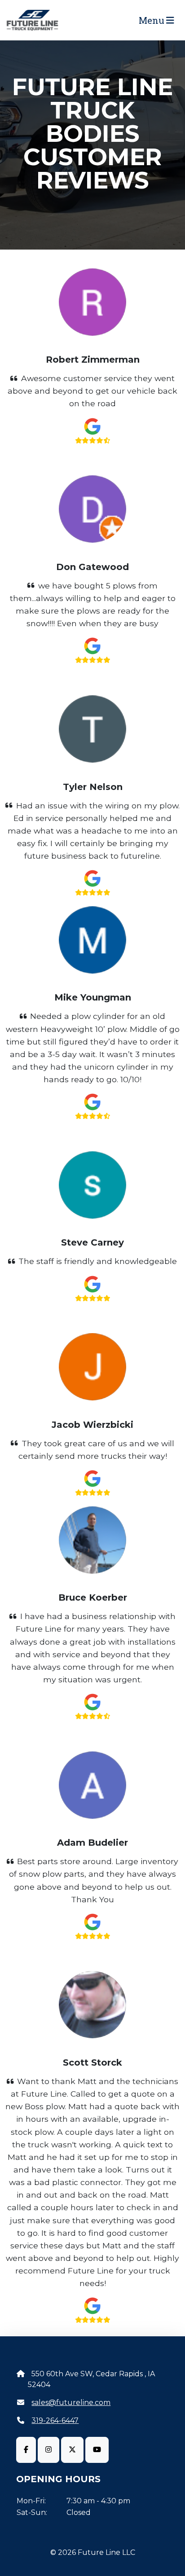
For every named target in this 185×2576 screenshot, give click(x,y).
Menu (152, 20)
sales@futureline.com (71, 2403)
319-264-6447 (55, 2420)
